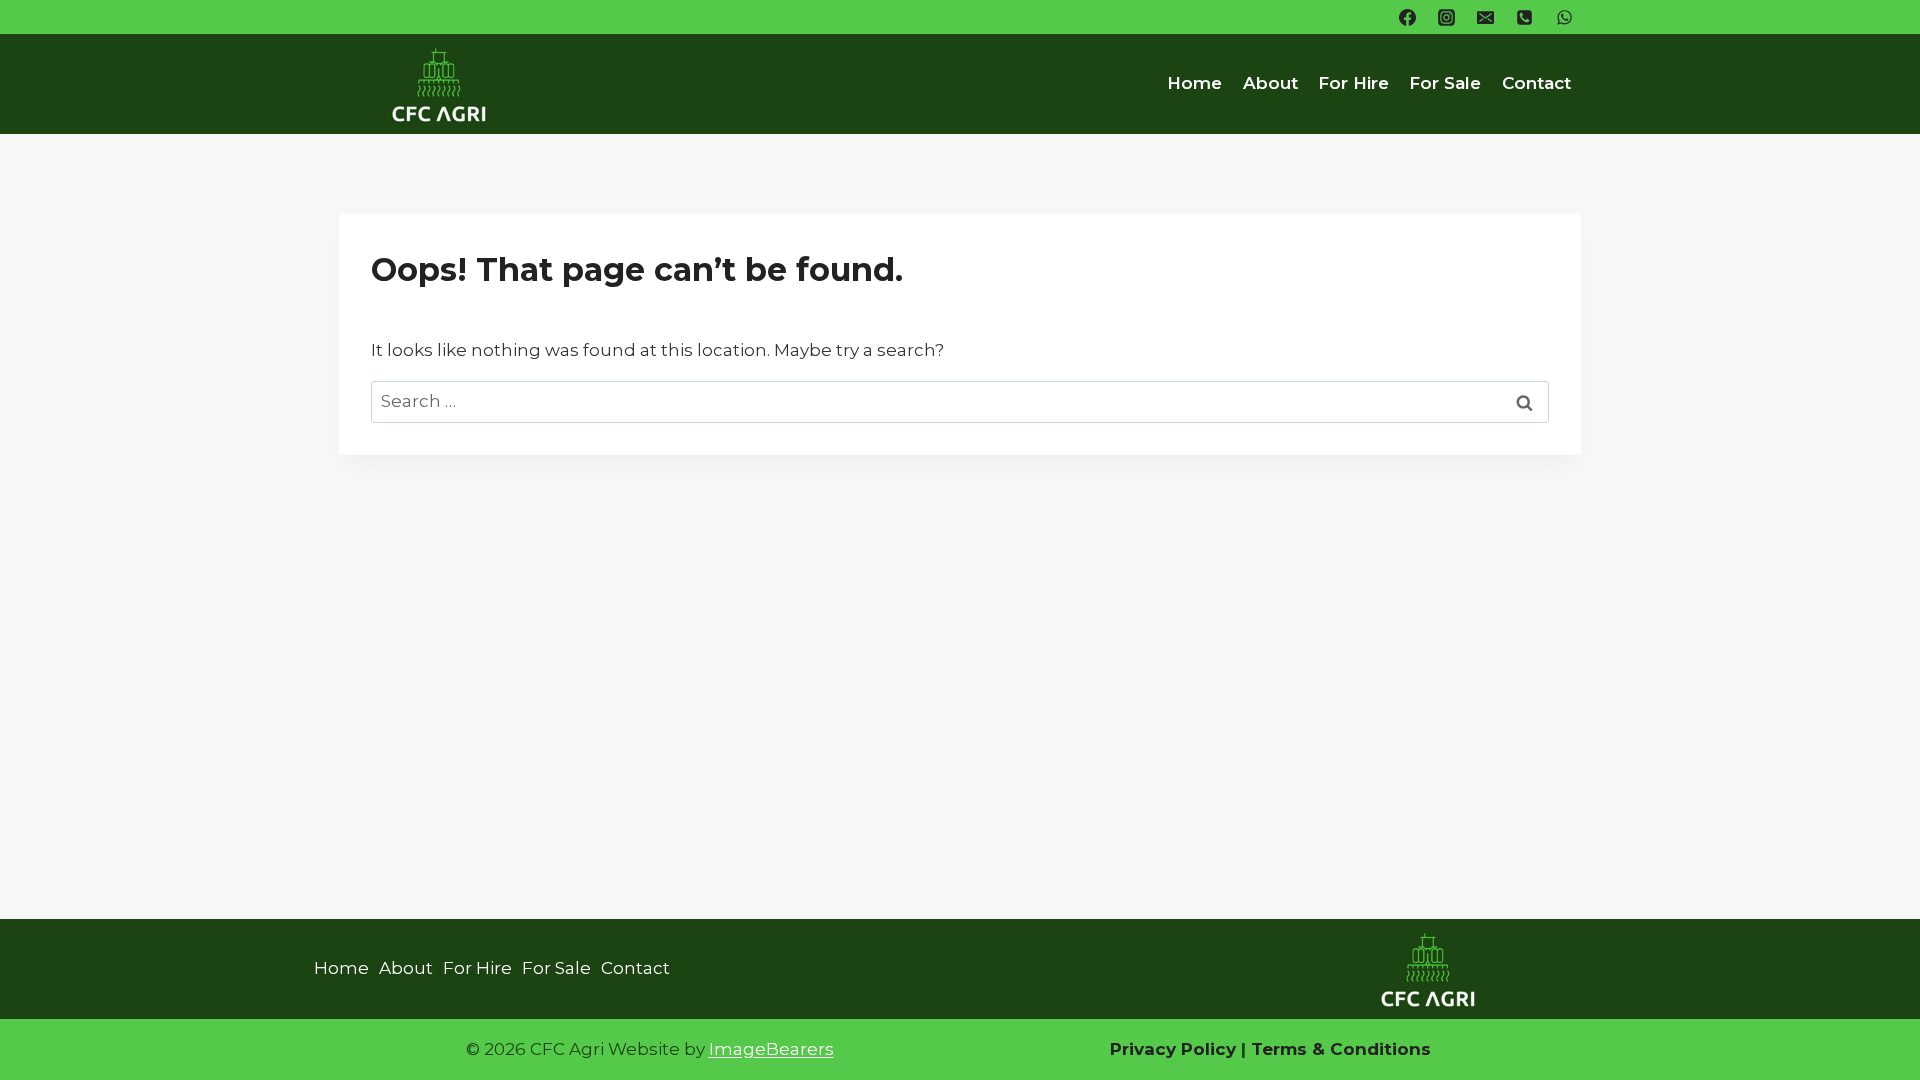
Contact (1536, 83)
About (1270, 83)
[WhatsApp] (1564, 17)
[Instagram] (1447, 17)
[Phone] (1525, 17)
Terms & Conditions (1338, 1049)
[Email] (1486, 17)
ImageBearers (771, 1049)
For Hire (1353, 83)
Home (1194, 83)
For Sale (1445, 83)
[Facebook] (1408, 17)
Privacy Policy (1173, 1049)
